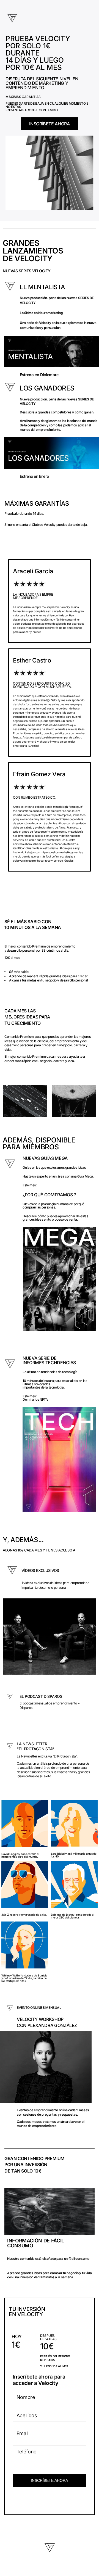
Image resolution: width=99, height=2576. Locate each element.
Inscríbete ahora (49, 2480)
